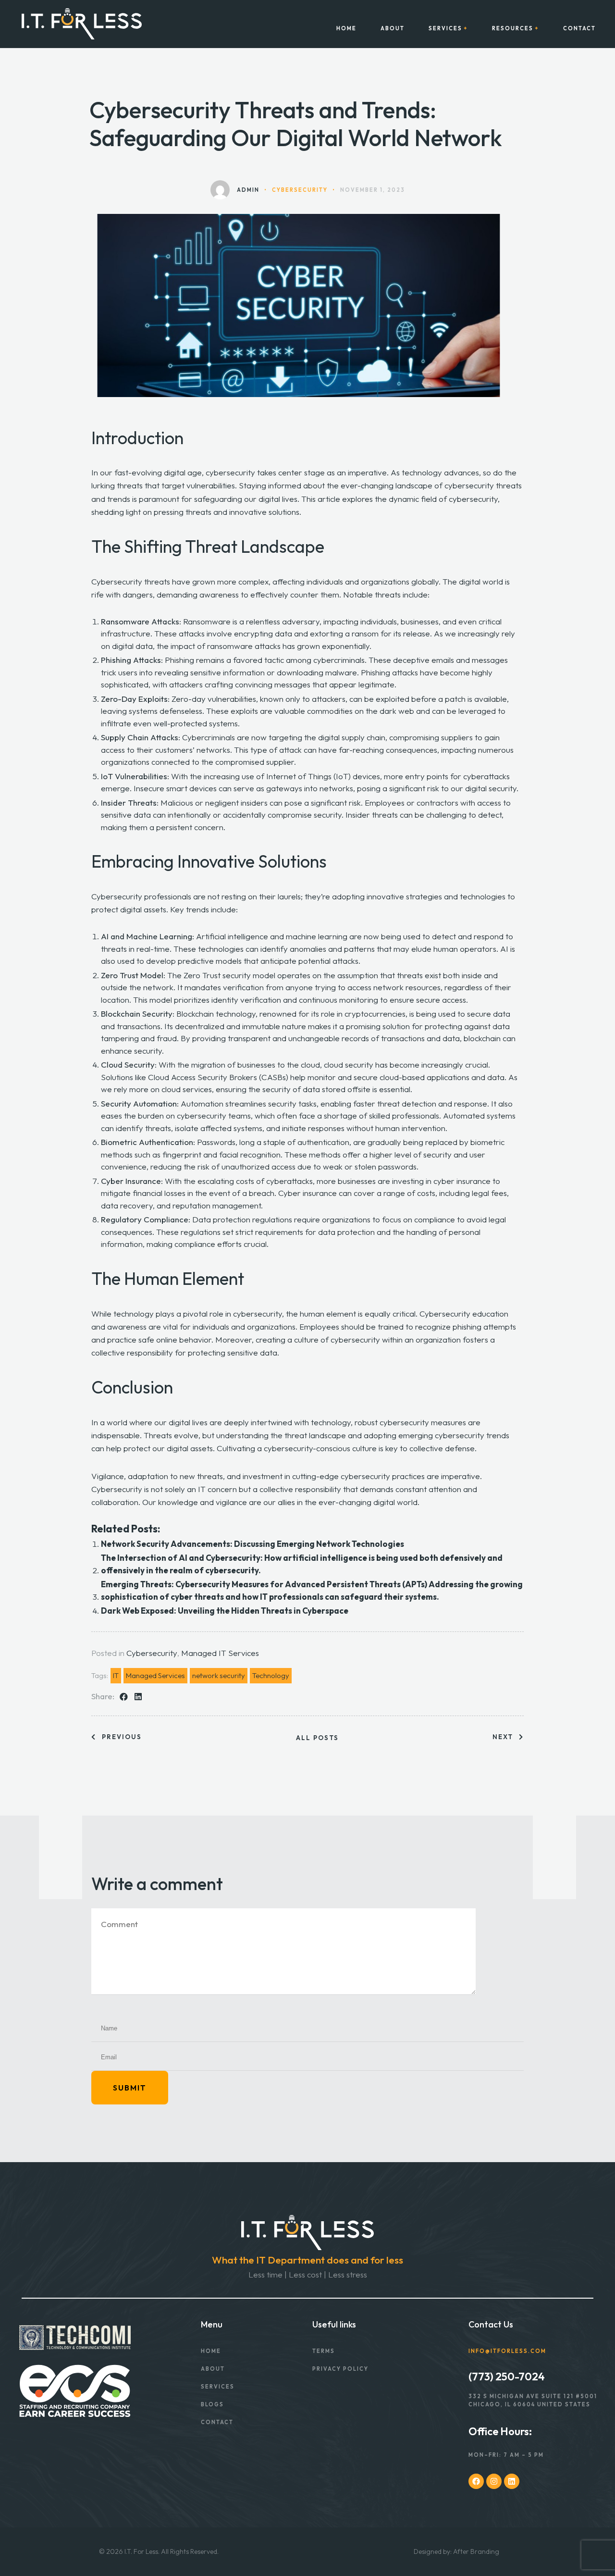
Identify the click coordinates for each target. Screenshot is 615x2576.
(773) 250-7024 (507, 2377)
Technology (271, 1675)
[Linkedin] (512, 2481)
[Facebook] (476, 2481)
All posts (317, 1738)
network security (219, 1675)
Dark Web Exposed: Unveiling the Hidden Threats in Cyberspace (225, 1611)
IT (116, 1675)
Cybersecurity (152, 1653)
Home (346, 29)
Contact (579, 29)
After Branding (476, 2551)
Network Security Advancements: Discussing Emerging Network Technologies (252, 1544)
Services (445, 29)
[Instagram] (494, 2481)
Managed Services (155, 1675)
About (393, 29)
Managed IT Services (220, 1653)
